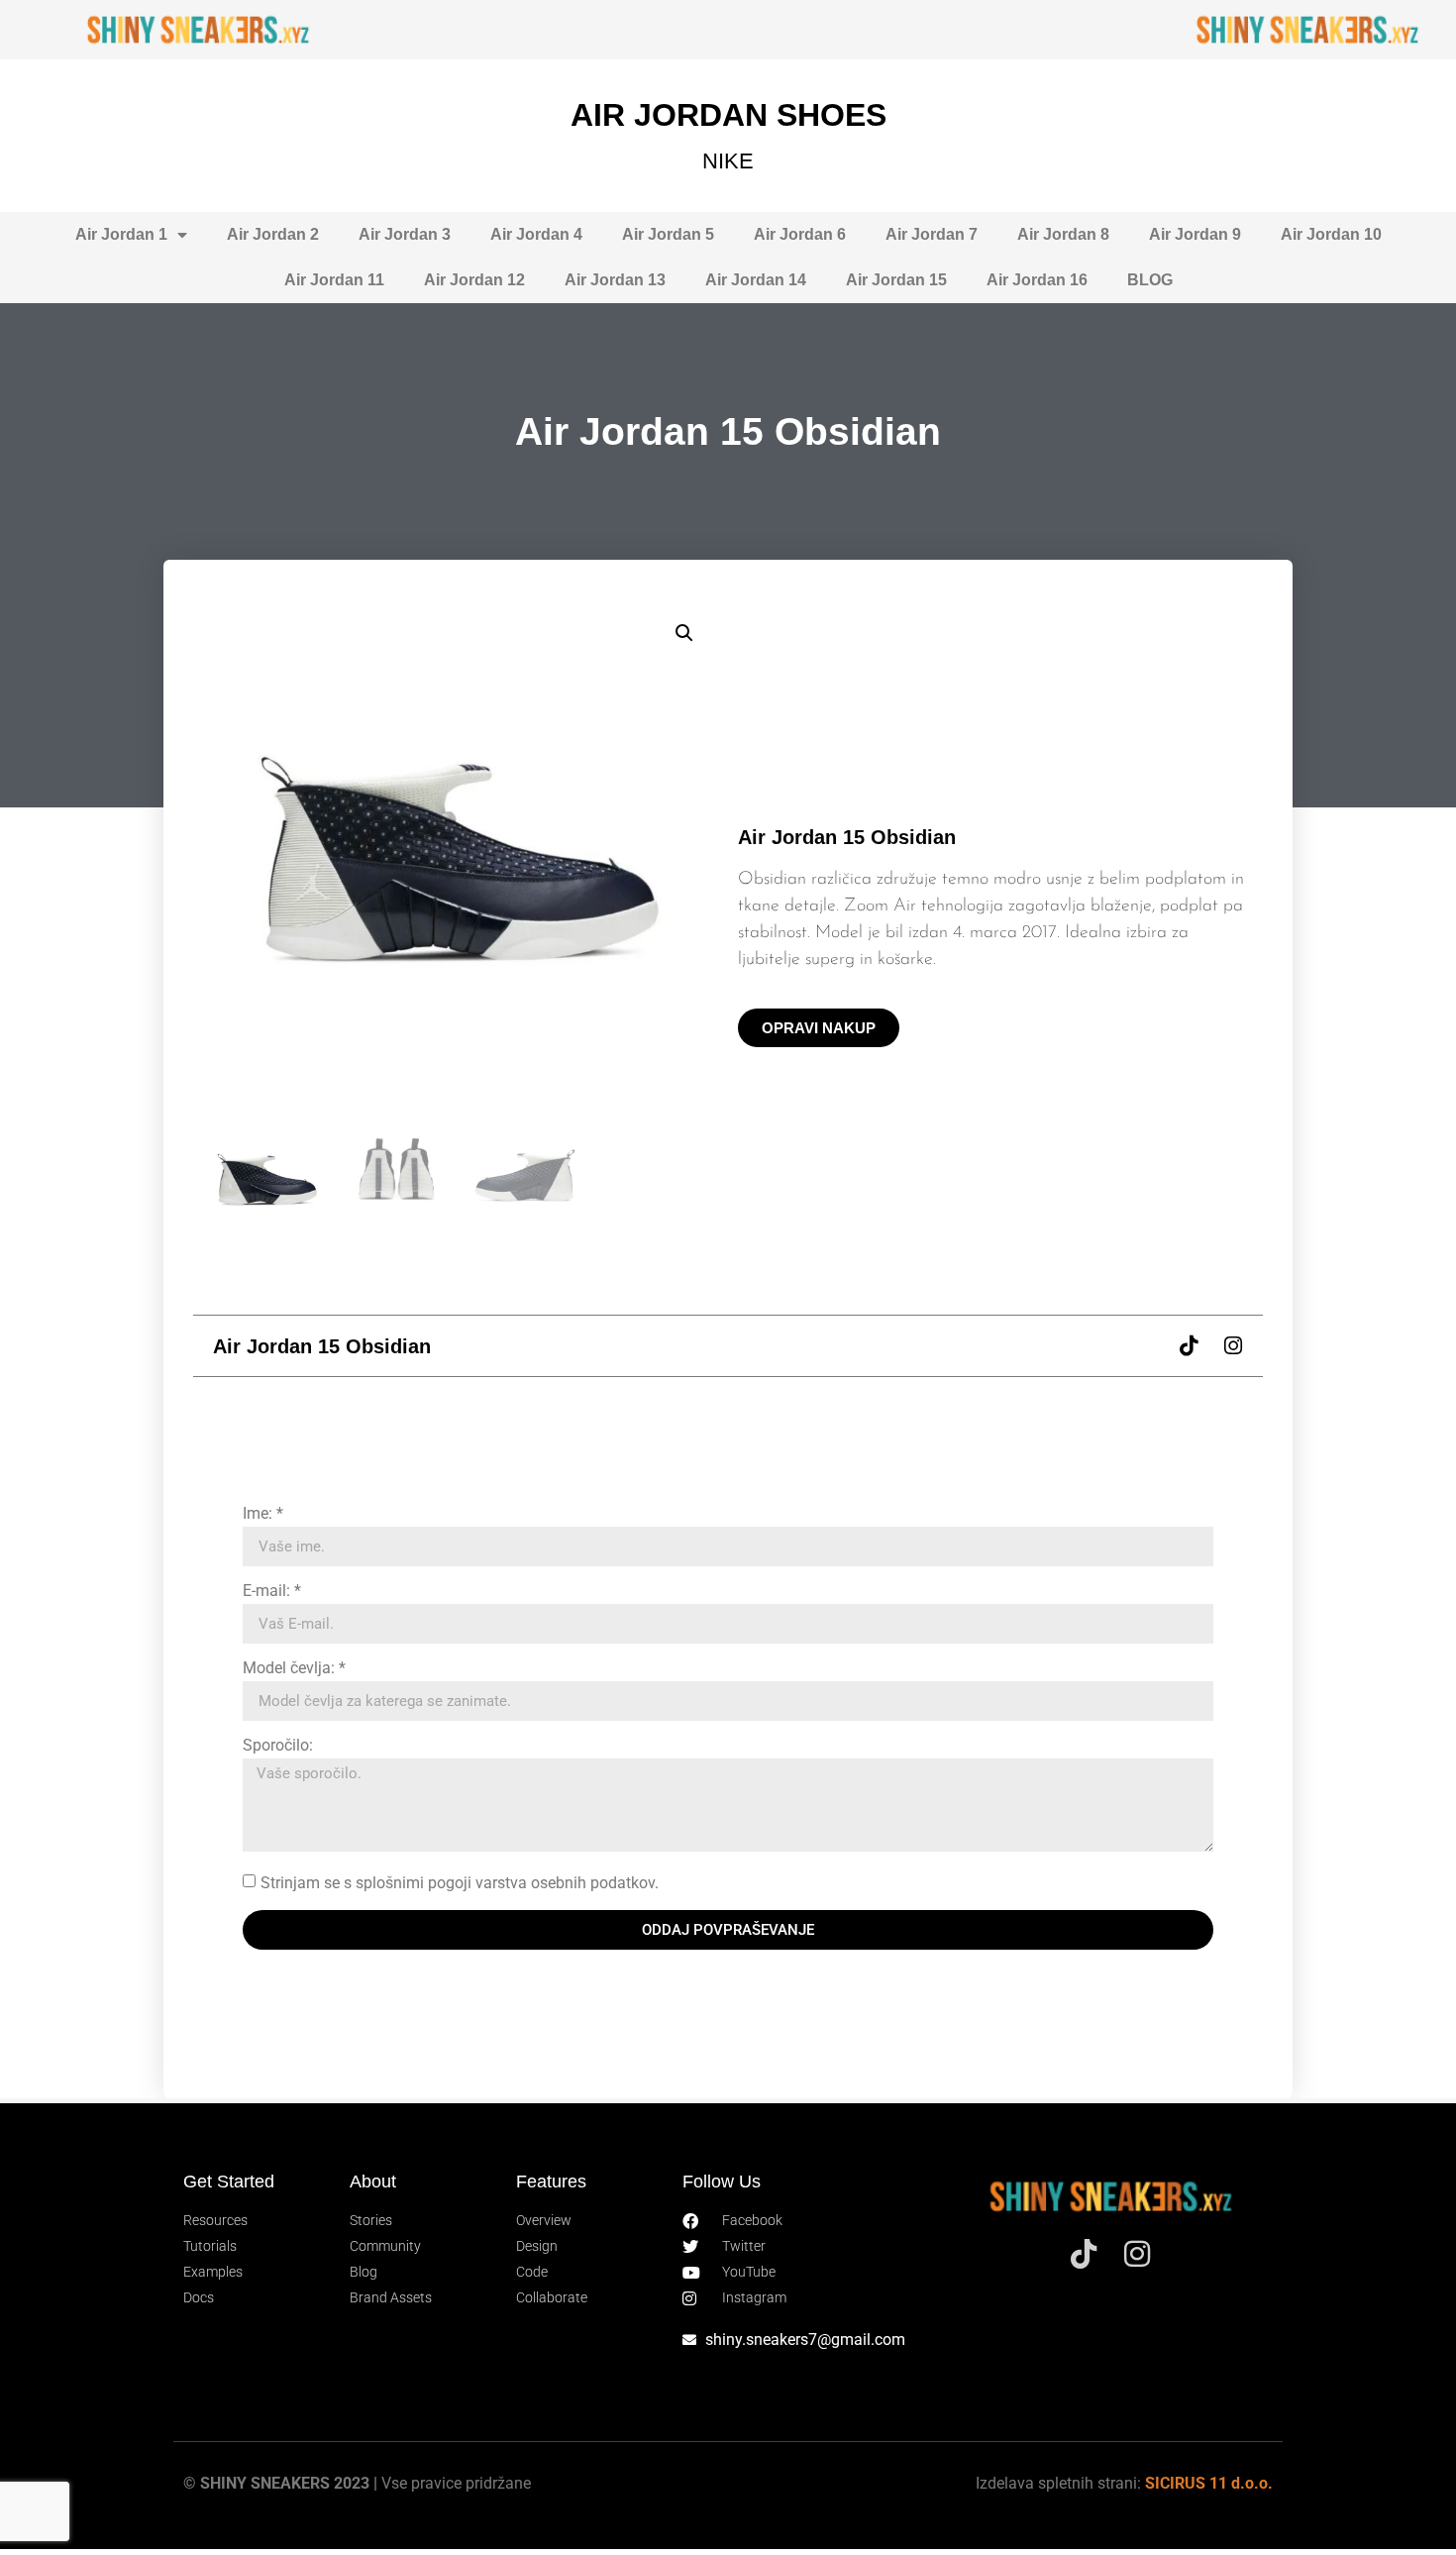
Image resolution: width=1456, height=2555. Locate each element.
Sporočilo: (278, 1746)
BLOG (1150, 280)
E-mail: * (272, 1592)
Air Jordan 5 (668, 234)
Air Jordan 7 (932, 234)
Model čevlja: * (294, 1669)
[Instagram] (1233, 1346)
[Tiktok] (1188, 1346)
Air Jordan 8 (1063, 234)
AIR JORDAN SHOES (728, 115)
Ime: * (263, 1514)
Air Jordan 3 (405, 234)
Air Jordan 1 (121, 234)
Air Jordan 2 (273, 234)
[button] (684, 633)
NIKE (728, 161)
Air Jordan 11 (334, 280)
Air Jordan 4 (536, 234)
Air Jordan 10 (1331, 234)
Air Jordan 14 (756, 280)
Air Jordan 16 (1037, 280)
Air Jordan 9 (1195, 234)
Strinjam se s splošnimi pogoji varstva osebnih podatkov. (460, 1883)
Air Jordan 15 (896, 280)
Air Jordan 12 (474, 280)
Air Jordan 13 (615, 280)
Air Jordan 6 (800, 234)
